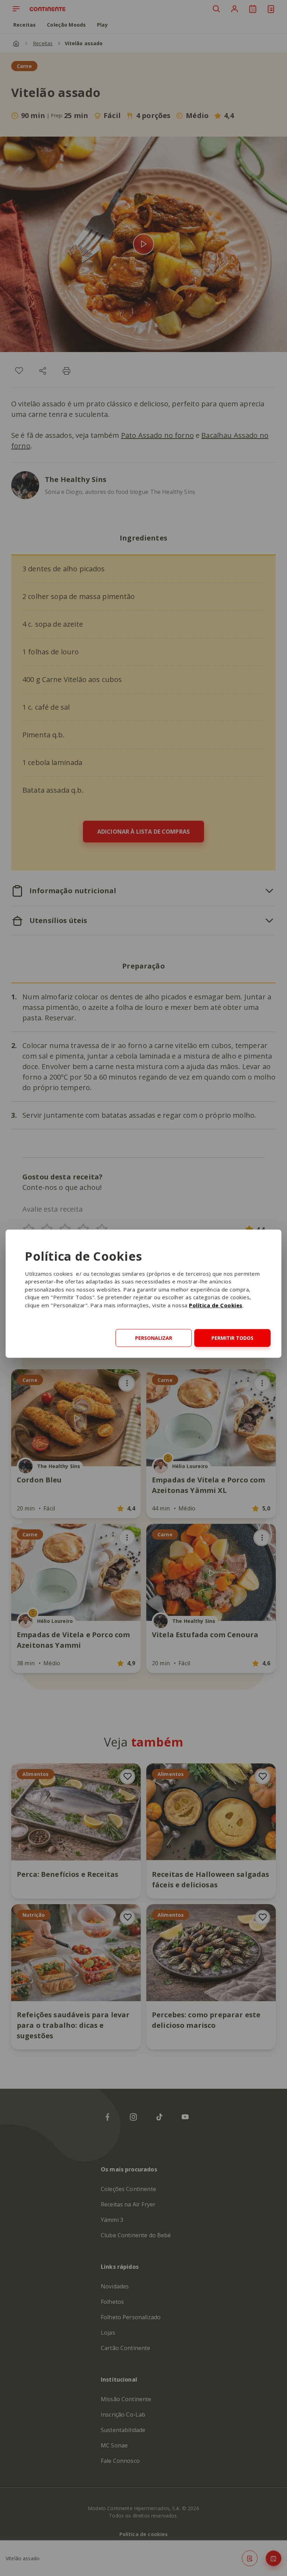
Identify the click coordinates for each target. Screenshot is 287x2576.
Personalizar (154, 1338)
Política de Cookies (216, 1305)
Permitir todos (232, 1338)
